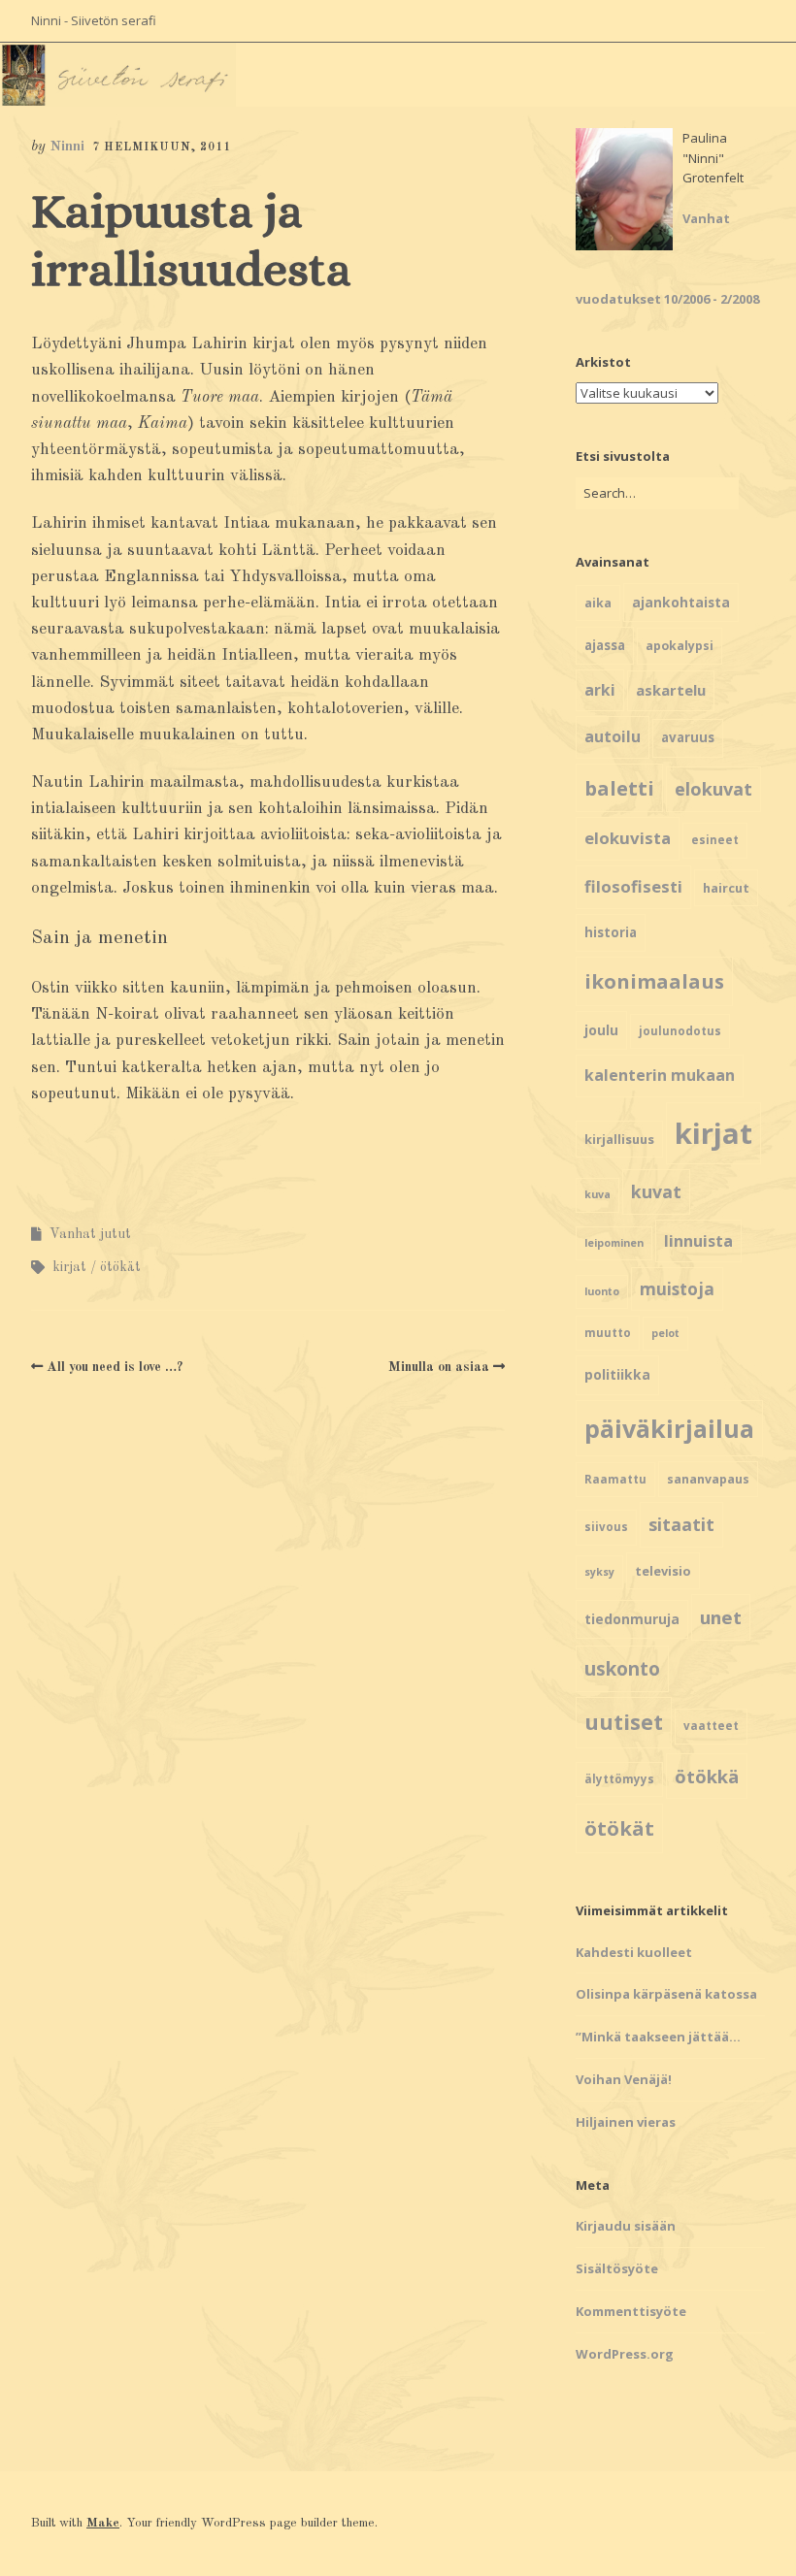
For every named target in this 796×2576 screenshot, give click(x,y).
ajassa (605, 645)
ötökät (120, 1267)
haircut (726, 888)
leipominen (614, 1243)
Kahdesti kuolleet (634, 1952)
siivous (606, 1527)
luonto (602, 1291)
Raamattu (615, 1479)
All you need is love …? (115, 1367)
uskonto (622, 1669)
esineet (715, 840)
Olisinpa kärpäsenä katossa (666, 1994)
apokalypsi (680, 646)
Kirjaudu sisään (626, 2226)
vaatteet (711, 1726)
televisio (663, 1571)
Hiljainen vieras (626, 2122)
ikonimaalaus (654, 981)
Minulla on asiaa (439, 1367)
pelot (665, 1333)
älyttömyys (619, 1779)
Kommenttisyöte (631, 2311)
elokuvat (713, 789)
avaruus (688, 737)
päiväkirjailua (669, 1428)
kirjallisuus (619, 1139)
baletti (619, 788)
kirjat (69, 1267)
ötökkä (707, 1776)
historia (611, 932)
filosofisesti (633, 886)
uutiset (624, 1722)
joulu (601, 1030)
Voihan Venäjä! (624, 2079)
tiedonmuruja (632, 1619)
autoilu (613, 736)
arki (600, 690)
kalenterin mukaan (660, 1075)
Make (103, 2523)
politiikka (617, 1374)
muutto (608, 1333)
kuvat (656, 1191)
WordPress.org (625, 2354)
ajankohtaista (681, 602)
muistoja (677, 1289)
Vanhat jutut (90, 1234)
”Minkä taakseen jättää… (658, 2037)
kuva (597, 1194)
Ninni (67, 147)
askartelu (671, 690)
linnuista (698, 1241)
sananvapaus (708, 1479)
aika (598, 603)
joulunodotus (680, 1031)
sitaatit (681, 1524)
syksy (599, 1572)
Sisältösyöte (617, 2268)
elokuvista (628, 838)
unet (721, 1617)
